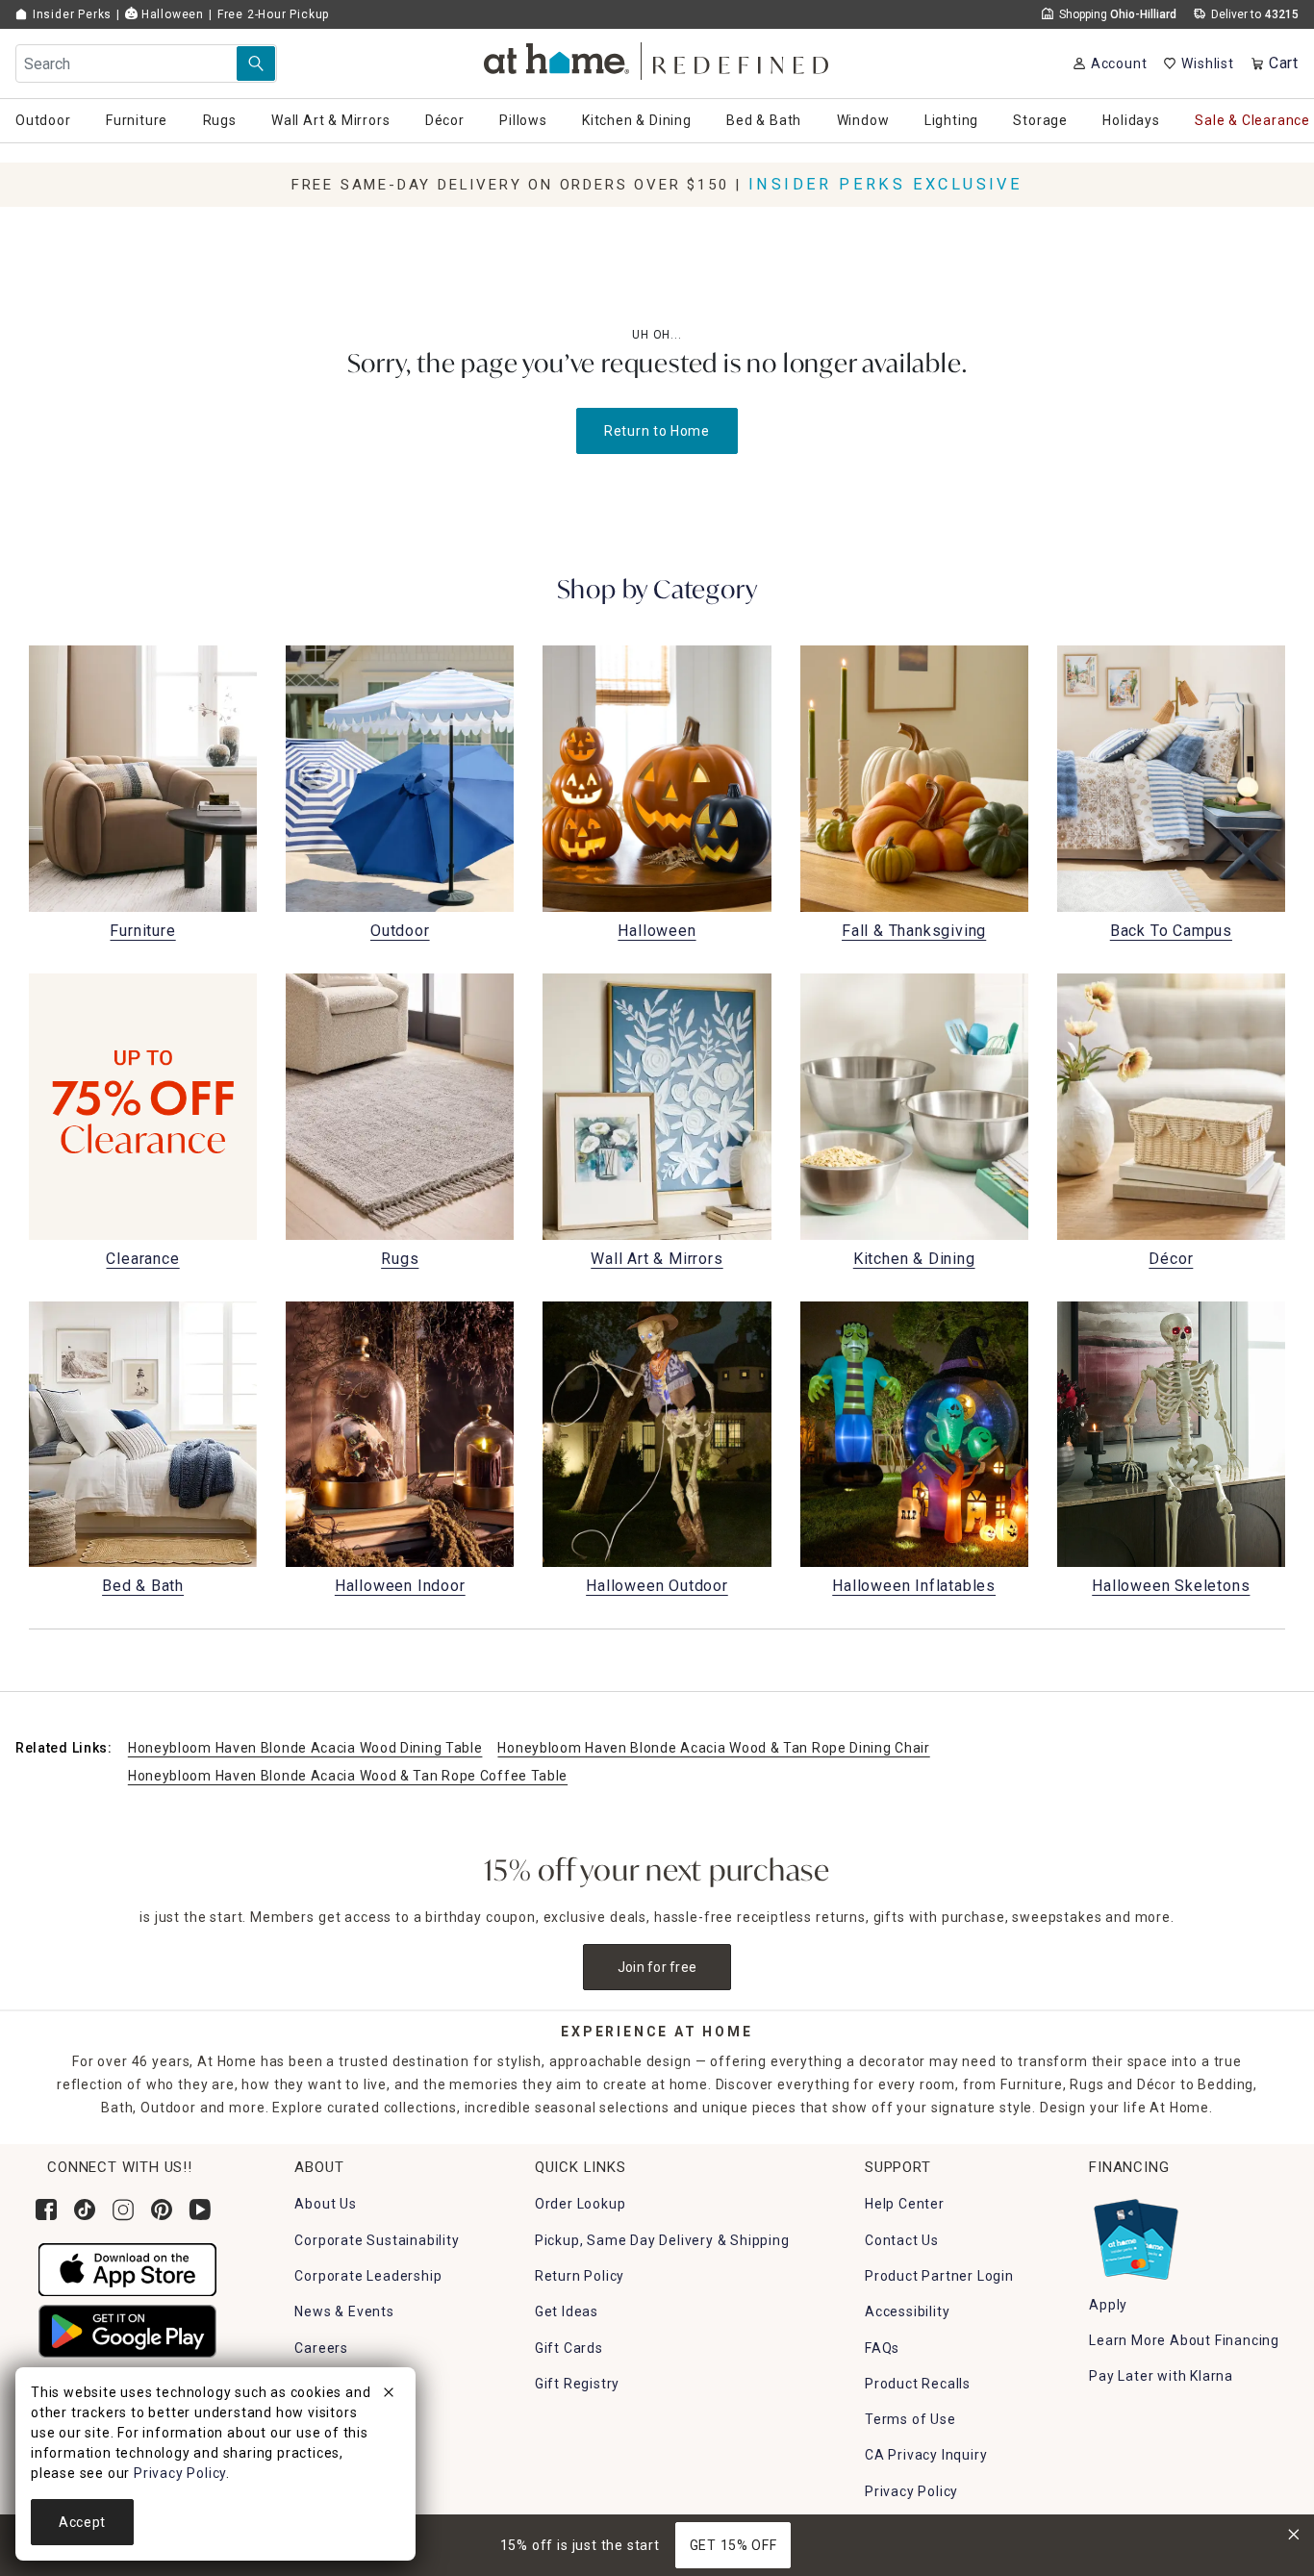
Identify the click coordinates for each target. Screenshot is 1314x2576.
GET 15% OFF (733, 2545)
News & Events (344, 2311)
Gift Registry (577, 2384)
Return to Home (657, 431)
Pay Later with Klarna (1161, 2376)
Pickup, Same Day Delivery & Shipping (662, 2240)
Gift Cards (569, 2348)
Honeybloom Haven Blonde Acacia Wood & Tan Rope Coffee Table (348, 1776)
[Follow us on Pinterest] (162, 2210)
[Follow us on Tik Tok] (85, 2210)
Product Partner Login (939, 2276)
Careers (321, 2348)
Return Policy (580, 2276)
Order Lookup (581, 2204)
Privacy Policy (911, 2491)
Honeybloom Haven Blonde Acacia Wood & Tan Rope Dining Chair (713, 1748)
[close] (389, 2395)
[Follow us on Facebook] (46, 2210)
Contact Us (902, 2240)
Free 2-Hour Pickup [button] (273, 14)
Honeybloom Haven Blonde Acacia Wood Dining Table (305, 1748)
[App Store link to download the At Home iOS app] (127, 2268)
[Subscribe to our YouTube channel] (200, 2210)
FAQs (882, 2348)
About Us (325, 2204)
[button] (657, 58)
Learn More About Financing (1184, 2340)
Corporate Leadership (368, 2276)
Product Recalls (918, 2384)
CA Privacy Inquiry (926, 2455)
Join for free (657, 1967)
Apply (1108, 2305)
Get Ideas (567, 2311)
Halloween (171, 14)
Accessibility (907, 2311)
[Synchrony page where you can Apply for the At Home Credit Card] (1135, 2235)
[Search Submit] (256, 63)
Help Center (905, 2204)
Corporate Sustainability (377, 2240)
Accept (82, 2522)
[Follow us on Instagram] (123, 2210)
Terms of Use (910, 2419)
